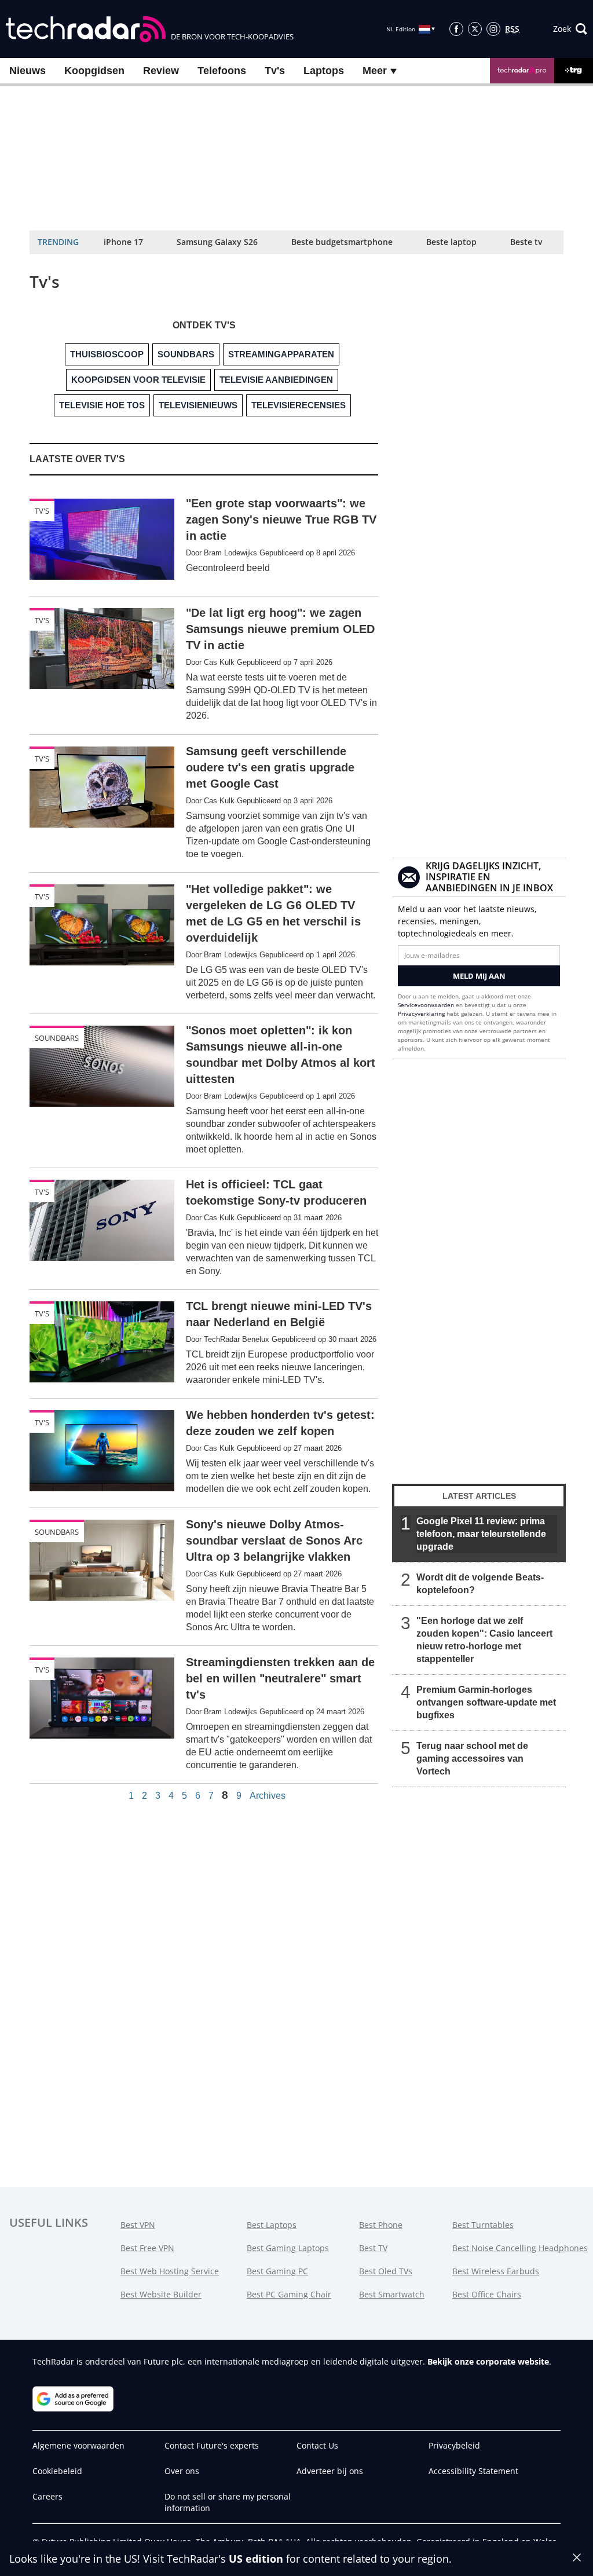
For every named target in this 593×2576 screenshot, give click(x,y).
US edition (256, 2559)
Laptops (324, 71)
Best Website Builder (161, 2294)
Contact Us (317, 2445)
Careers (47, 2496)
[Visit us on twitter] (475, 29)
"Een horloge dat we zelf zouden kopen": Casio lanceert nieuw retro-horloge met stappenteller (484, 1640)
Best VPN (138, 2225)
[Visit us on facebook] (456, 29)
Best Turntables (483, 2225)
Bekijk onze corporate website (488, 2361)
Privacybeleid (454, 2445)
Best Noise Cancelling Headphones (520, 2248)
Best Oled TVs (386, 2271)
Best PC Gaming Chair (289, 2294)
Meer (376, 71)
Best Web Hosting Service (170, 2271)
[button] (570, 29)
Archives (268, 1796)
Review (161, 71)
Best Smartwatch (392, 2294)
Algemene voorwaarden (78, 2445)
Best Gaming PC (277, 2271)
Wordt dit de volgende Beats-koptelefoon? (480, 1584)
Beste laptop (451, 242)
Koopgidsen (94, 71)
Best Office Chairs (487, 2294)
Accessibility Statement (473, 2471)
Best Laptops (272, 2225)
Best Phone (381, 2225)
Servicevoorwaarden (426, 1005)
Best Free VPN (147, 2248)
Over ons (182, 2471)
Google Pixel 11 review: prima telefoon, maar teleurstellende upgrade (481, 1534)
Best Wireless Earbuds (496, 2271)
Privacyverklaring (421, 1013)
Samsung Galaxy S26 (217, 242)
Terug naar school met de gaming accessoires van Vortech (472, 1759)
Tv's (275, 71)
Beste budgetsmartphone (342, 242)
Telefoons (222, 71)
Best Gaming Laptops (288, 2248)
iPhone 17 (123, 242)
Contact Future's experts (212, 2445)
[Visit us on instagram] (493, 29)
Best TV (373, 2248)
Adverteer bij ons (330, 2471)
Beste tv (526, 242)
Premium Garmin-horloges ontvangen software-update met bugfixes (486, 1702)
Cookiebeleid (57, 2471)
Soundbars (57, 1038)
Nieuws (28, 71)
